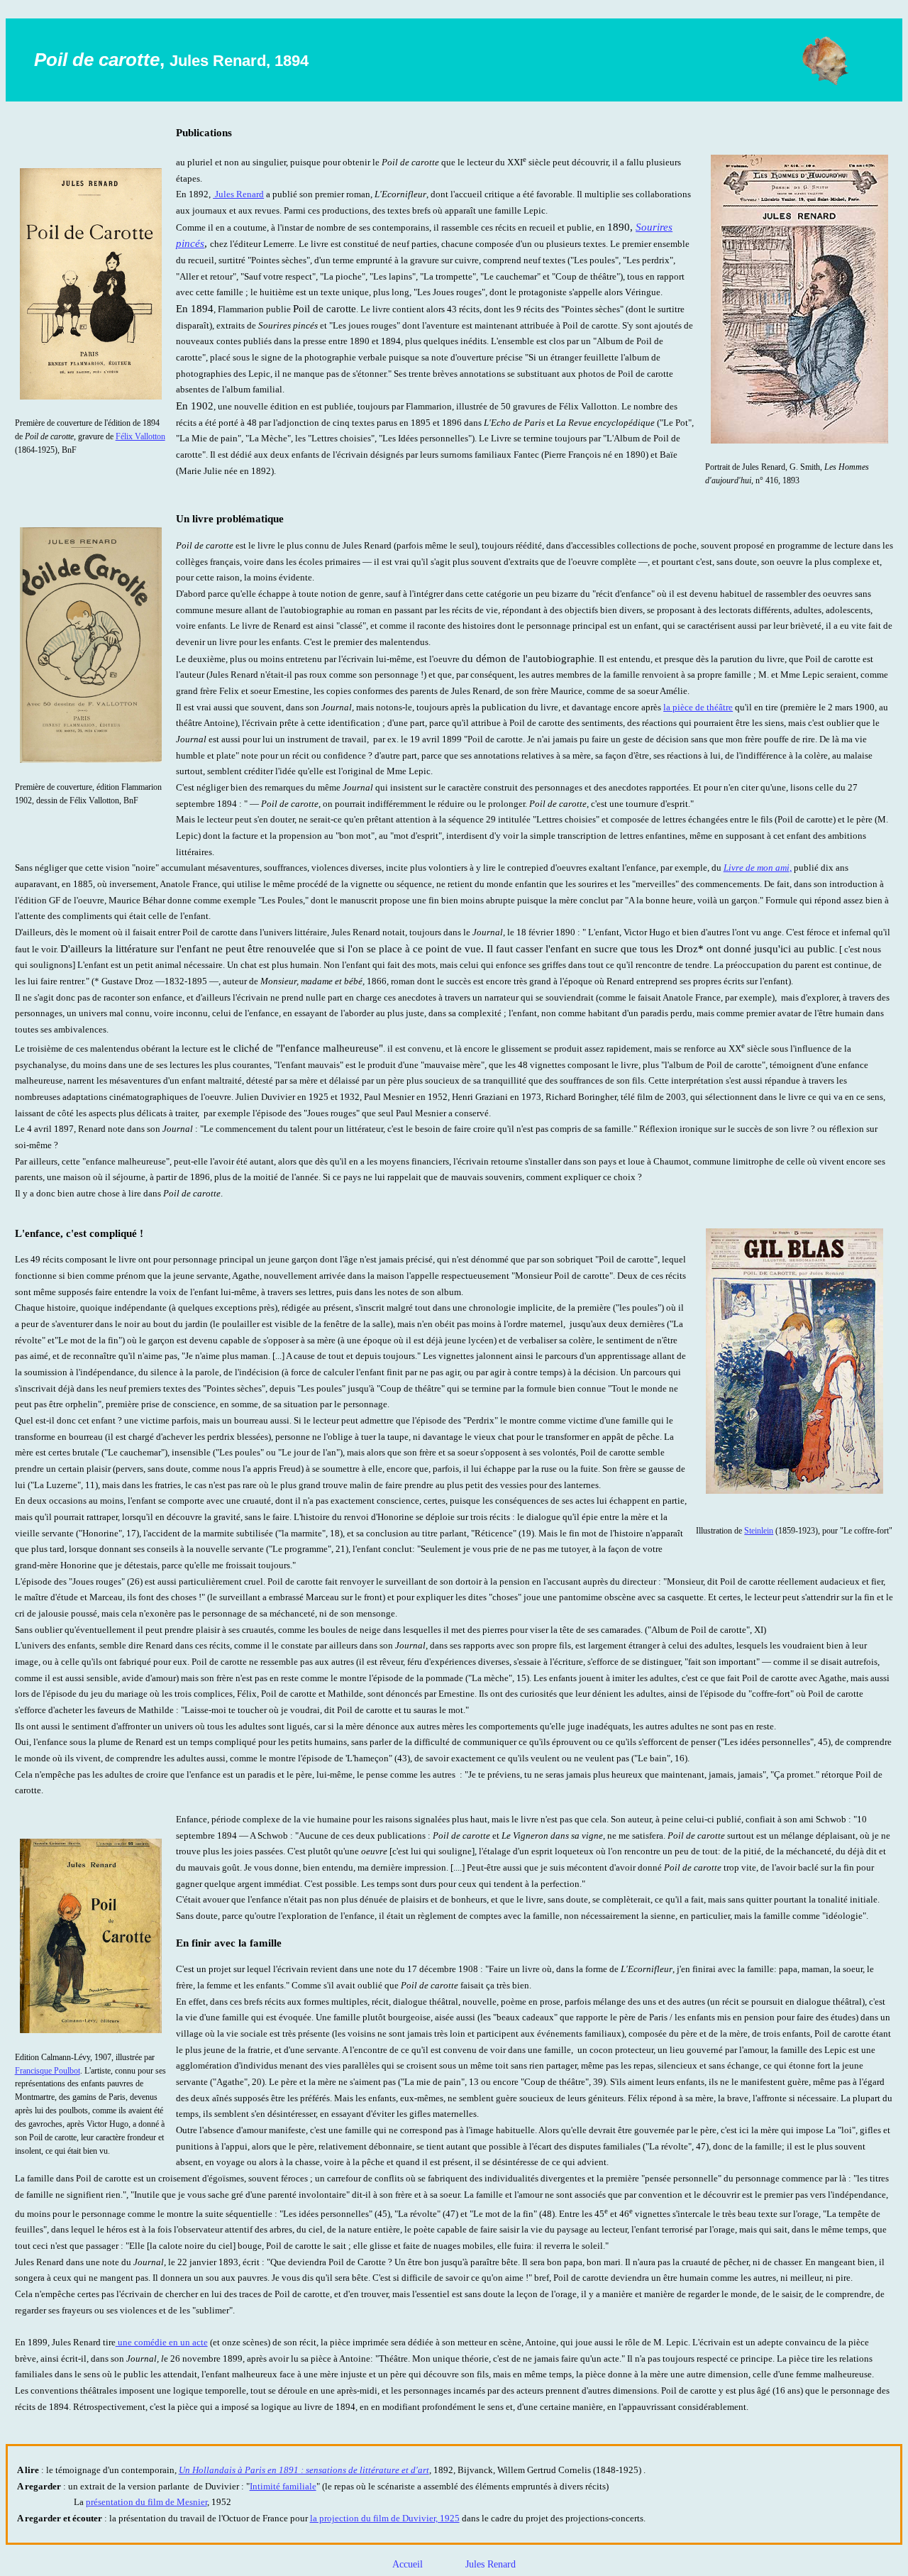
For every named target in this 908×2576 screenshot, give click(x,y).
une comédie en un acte (162, 2343)
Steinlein (759, 1531)
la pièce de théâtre (698, 708)
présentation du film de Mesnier (146, 2502)
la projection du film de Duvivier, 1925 (385, 2519)
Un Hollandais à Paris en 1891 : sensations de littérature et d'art (304, 2470)
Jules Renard (238, 194)
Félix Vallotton (140, 436)
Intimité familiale (283, 2487)
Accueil (409, 2564)
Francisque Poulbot (48, 2071)
